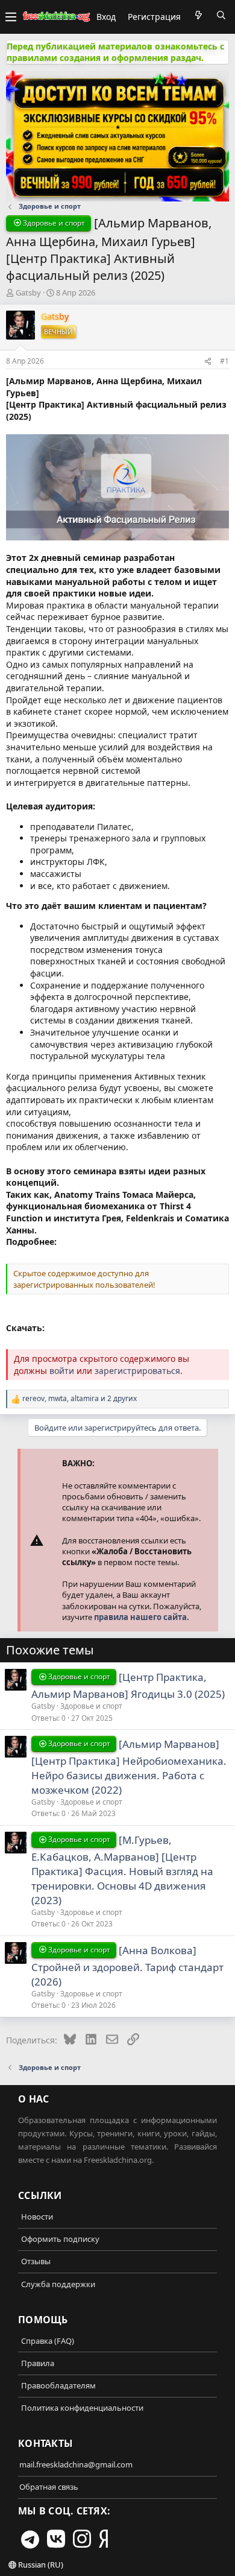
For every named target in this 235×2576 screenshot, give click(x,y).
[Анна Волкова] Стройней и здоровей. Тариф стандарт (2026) (127, 1966)
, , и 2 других (80, 1399)
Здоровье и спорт (91, 1706)
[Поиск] (221, 15)
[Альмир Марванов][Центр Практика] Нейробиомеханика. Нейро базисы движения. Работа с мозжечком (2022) (129, 1767)
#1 (224, 361)
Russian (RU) (40, 2565)
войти (62, 1371)
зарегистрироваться (137, 1371)
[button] (11, 17)
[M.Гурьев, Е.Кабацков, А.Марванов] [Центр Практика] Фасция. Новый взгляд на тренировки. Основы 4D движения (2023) (122, 1870)
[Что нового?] (198, 15)
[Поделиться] (208, 361)
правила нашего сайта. (142, 1617)
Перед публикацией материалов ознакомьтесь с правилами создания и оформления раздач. (115, 52)
